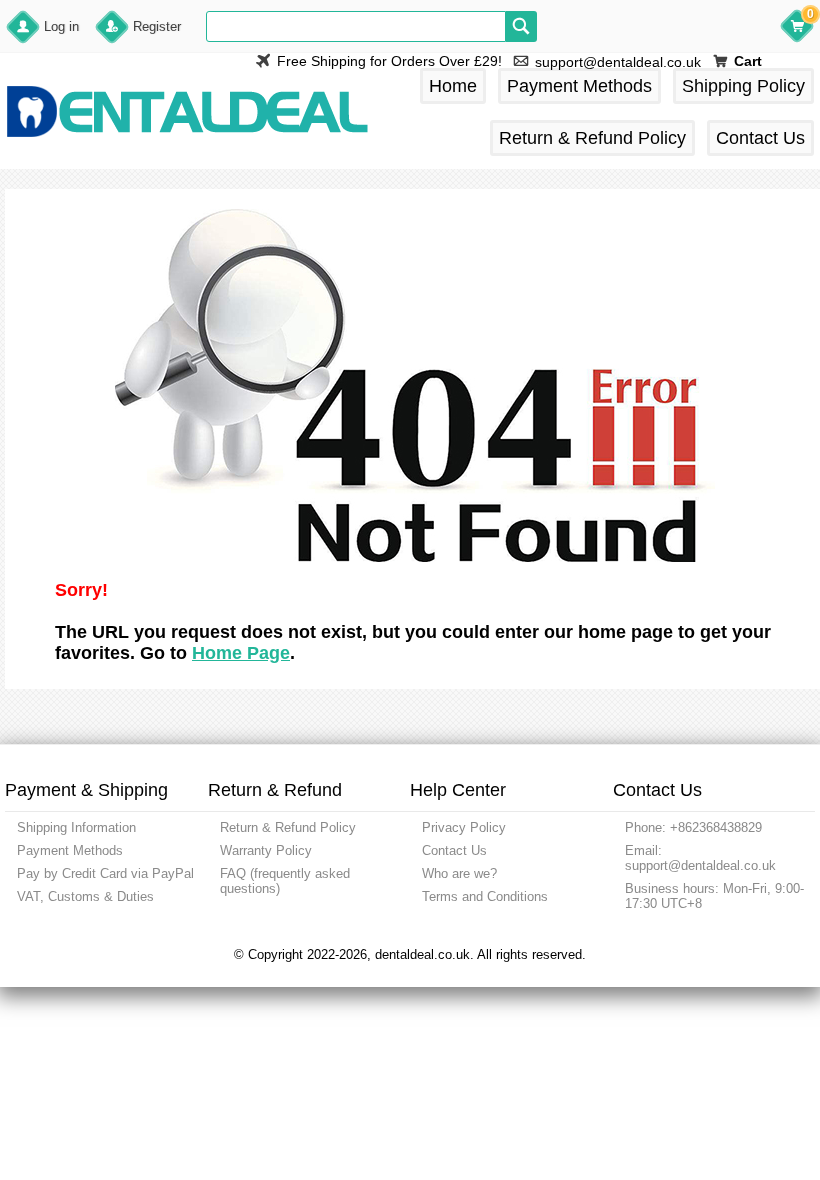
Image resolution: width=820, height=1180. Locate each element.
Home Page (241, 653)
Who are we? (459, 873)
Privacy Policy (464, 827)
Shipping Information (76, 827)
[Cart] (797, 29)
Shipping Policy (743, 86)
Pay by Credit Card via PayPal (105, 873)
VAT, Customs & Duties (85, 896)
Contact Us (760, 138)
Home (453, 86)
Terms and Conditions (485, 896)
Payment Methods (579, 86)
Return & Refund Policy (592, 138)
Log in (61, 26)
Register (157, 26)
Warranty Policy (266, 850)
